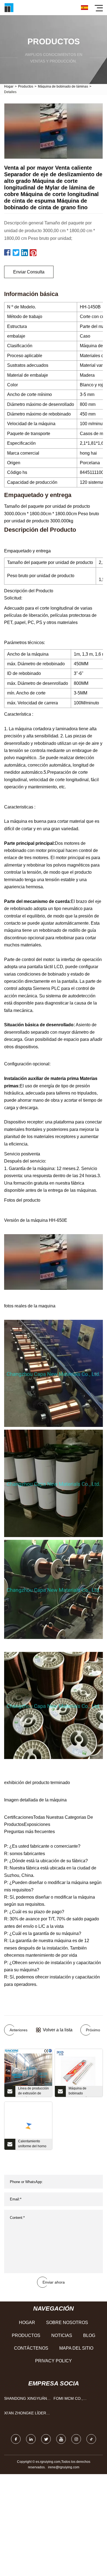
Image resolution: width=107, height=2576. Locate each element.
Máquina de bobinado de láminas (63, 86)
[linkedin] (31, 2439)
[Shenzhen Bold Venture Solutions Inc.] (9, 8)
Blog (89, 2335)
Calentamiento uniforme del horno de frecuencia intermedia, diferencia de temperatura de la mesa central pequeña (32, 2145)
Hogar (9, 86)
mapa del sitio (76, 2348)
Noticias (62, 2335)
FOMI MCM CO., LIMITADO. (68, 2400)
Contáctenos (31, 2348)
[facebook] (16, 2439)
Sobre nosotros (67, 2323)
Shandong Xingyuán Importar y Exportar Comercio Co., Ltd (27, 2400)
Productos (26, 86)
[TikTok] (91, 2439)
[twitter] (46, 2439)
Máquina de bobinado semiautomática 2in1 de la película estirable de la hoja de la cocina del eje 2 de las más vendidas (84, 2092)
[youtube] (61, 2439)
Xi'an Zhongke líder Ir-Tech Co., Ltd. (25, 2414)
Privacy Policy (54, 2361)
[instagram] (76, 2439)
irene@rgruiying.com (64, 2467)
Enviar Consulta (29, 272)
